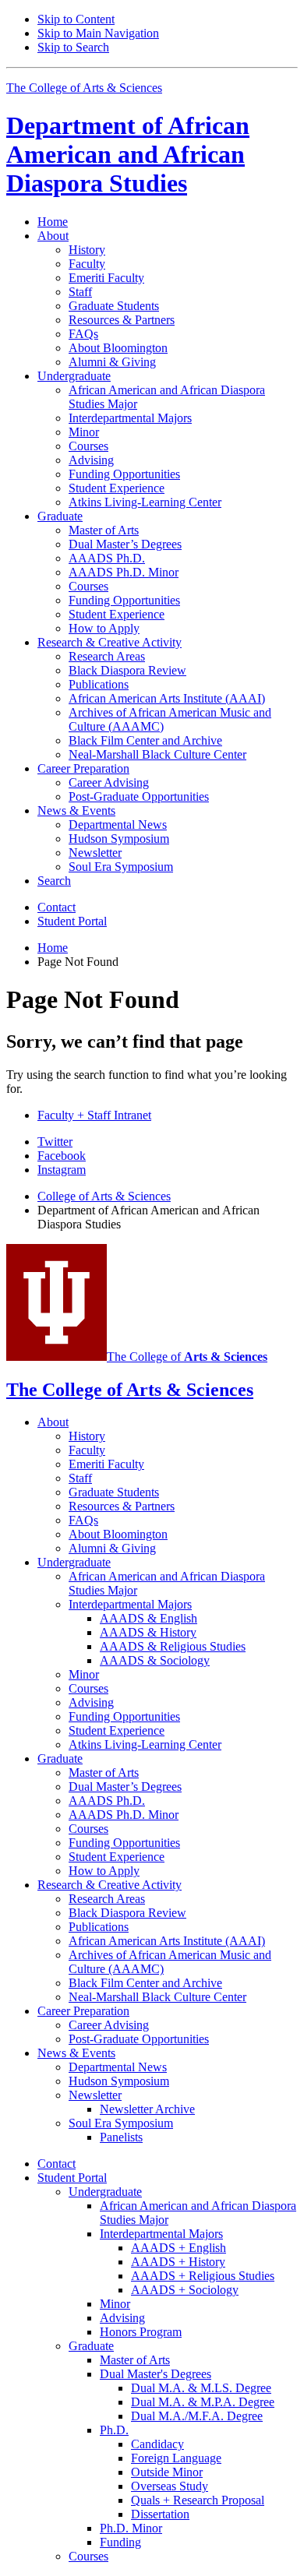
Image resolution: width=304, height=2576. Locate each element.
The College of (187, 1357)
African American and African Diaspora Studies (128, 154)
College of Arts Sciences (104, 1196)
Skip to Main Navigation (98, 33)
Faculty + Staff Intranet (94, 1115)
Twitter (55, 1142)
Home (53, 222)
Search (54, 881)
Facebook (62, 1156)
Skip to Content (76, 19)
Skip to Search (73, 47)
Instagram (62, 1170)
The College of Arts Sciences (84, 88)
